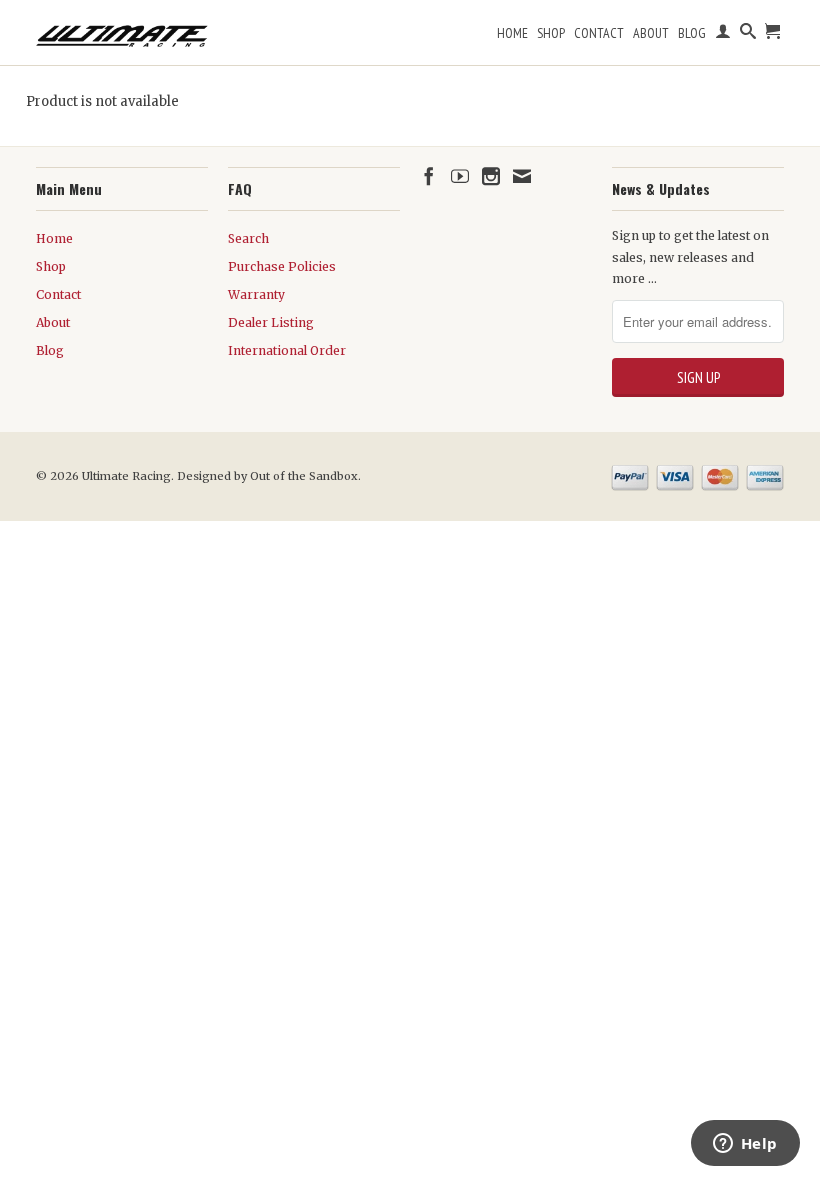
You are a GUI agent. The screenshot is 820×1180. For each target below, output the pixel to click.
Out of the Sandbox (304, 476)
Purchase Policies (282, 266)
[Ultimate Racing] (122, 31)
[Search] (748, 35)
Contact (599, 33)
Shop (551, 33)
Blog (692, 33)
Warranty (256, 294)
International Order (287, 350)
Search (248, 238)
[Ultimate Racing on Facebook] (429, 176)
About (651, 33)
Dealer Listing (271, 322)
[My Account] (723, 35)
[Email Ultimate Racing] (522, 176)
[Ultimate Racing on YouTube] (460, 176)
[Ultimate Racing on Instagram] (491, 176)
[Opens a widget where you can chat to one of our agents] (745, 1145)
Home (512, 33)
